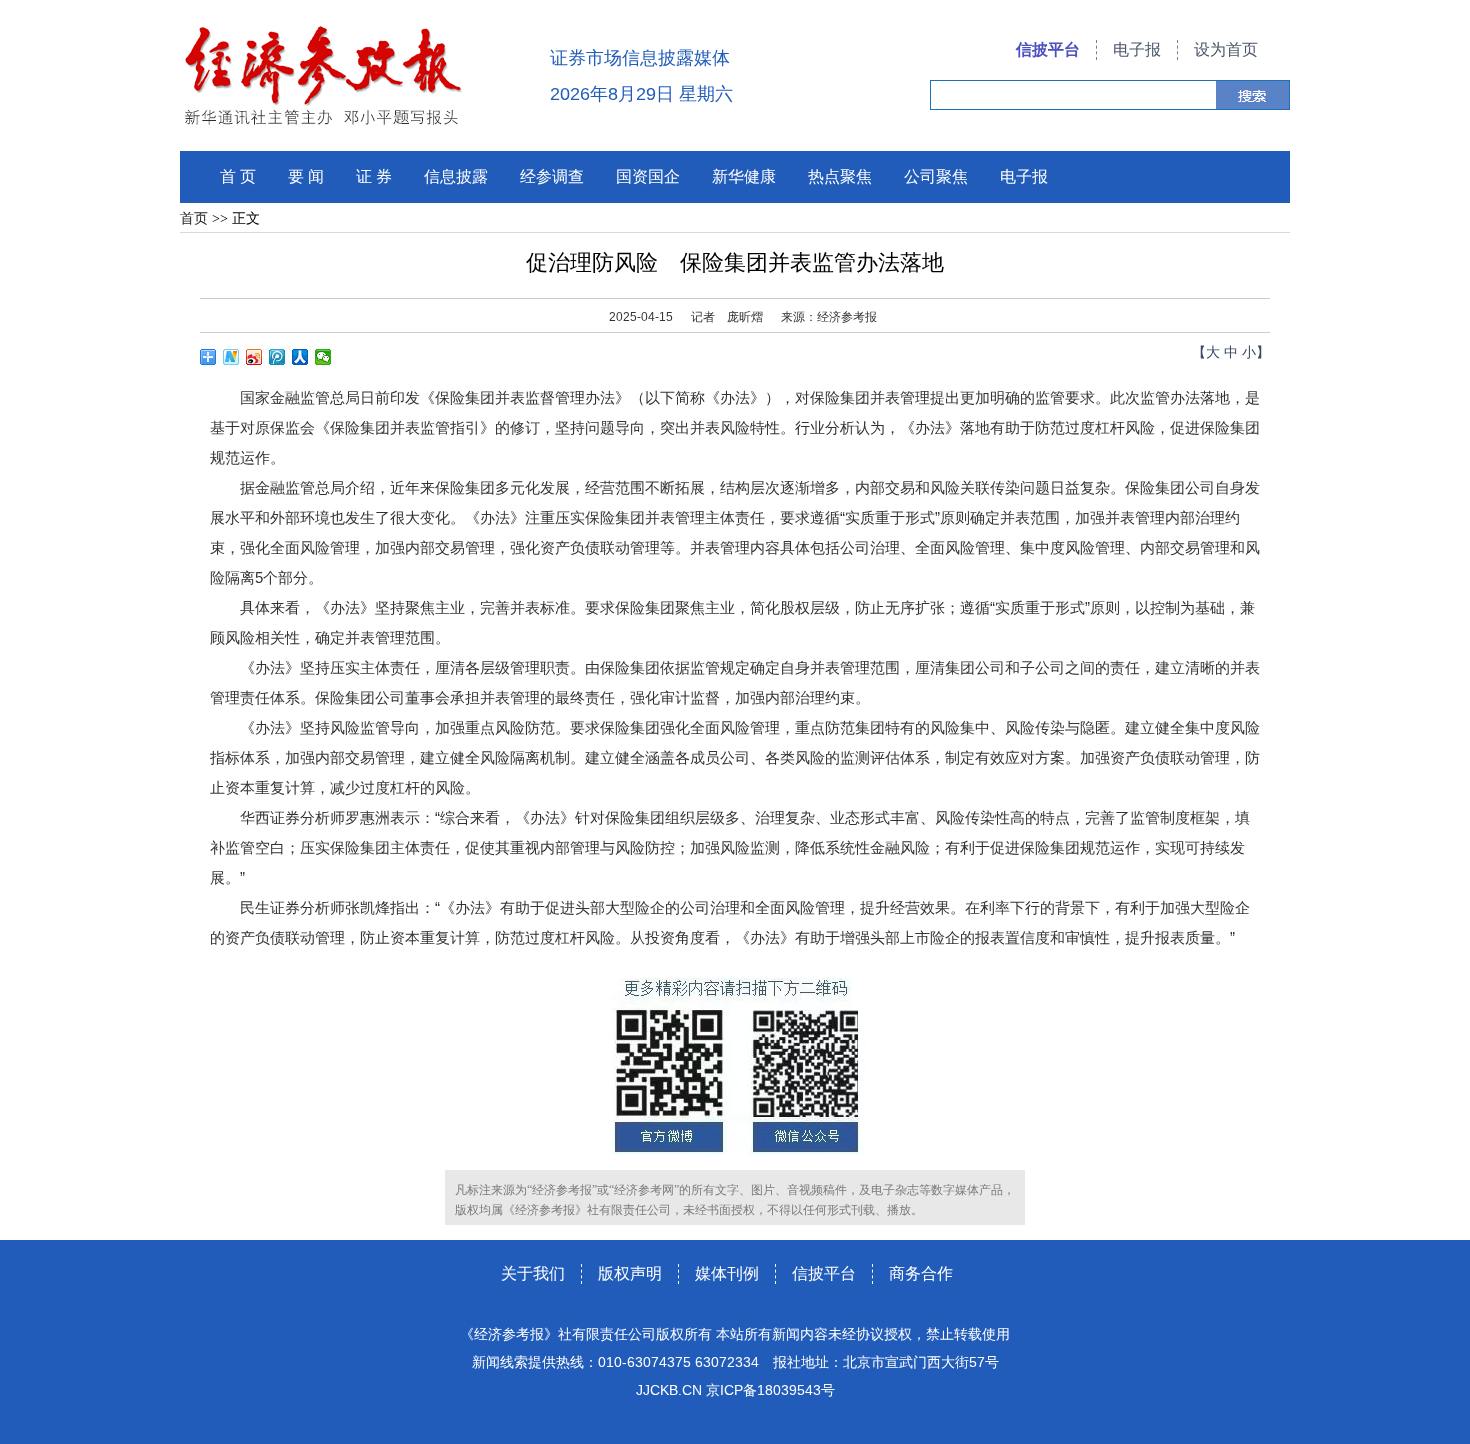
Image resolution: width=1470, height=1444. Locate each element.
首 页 (238, 176)
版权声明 (630, 1273)
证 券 (374, 176)
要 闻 (306, 176)
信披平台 (1048, 49)
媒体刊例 (727, 1273)
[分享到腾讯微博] (277, 357)
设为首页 (1226, 49)
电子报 (1137, 49)
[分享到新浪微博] (254, 357)
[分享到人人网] (300, 357)
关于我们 (533, 1273)
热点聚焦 (840, 176)
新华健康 (744, 176)
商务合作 (921, 1273)
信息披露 (456, 176)
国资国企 (648, 176)
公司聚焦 (936, 176)
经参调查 (552, 176)
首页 (194, 218)
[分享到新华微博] (231, 357)
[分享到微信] (323, 357)
